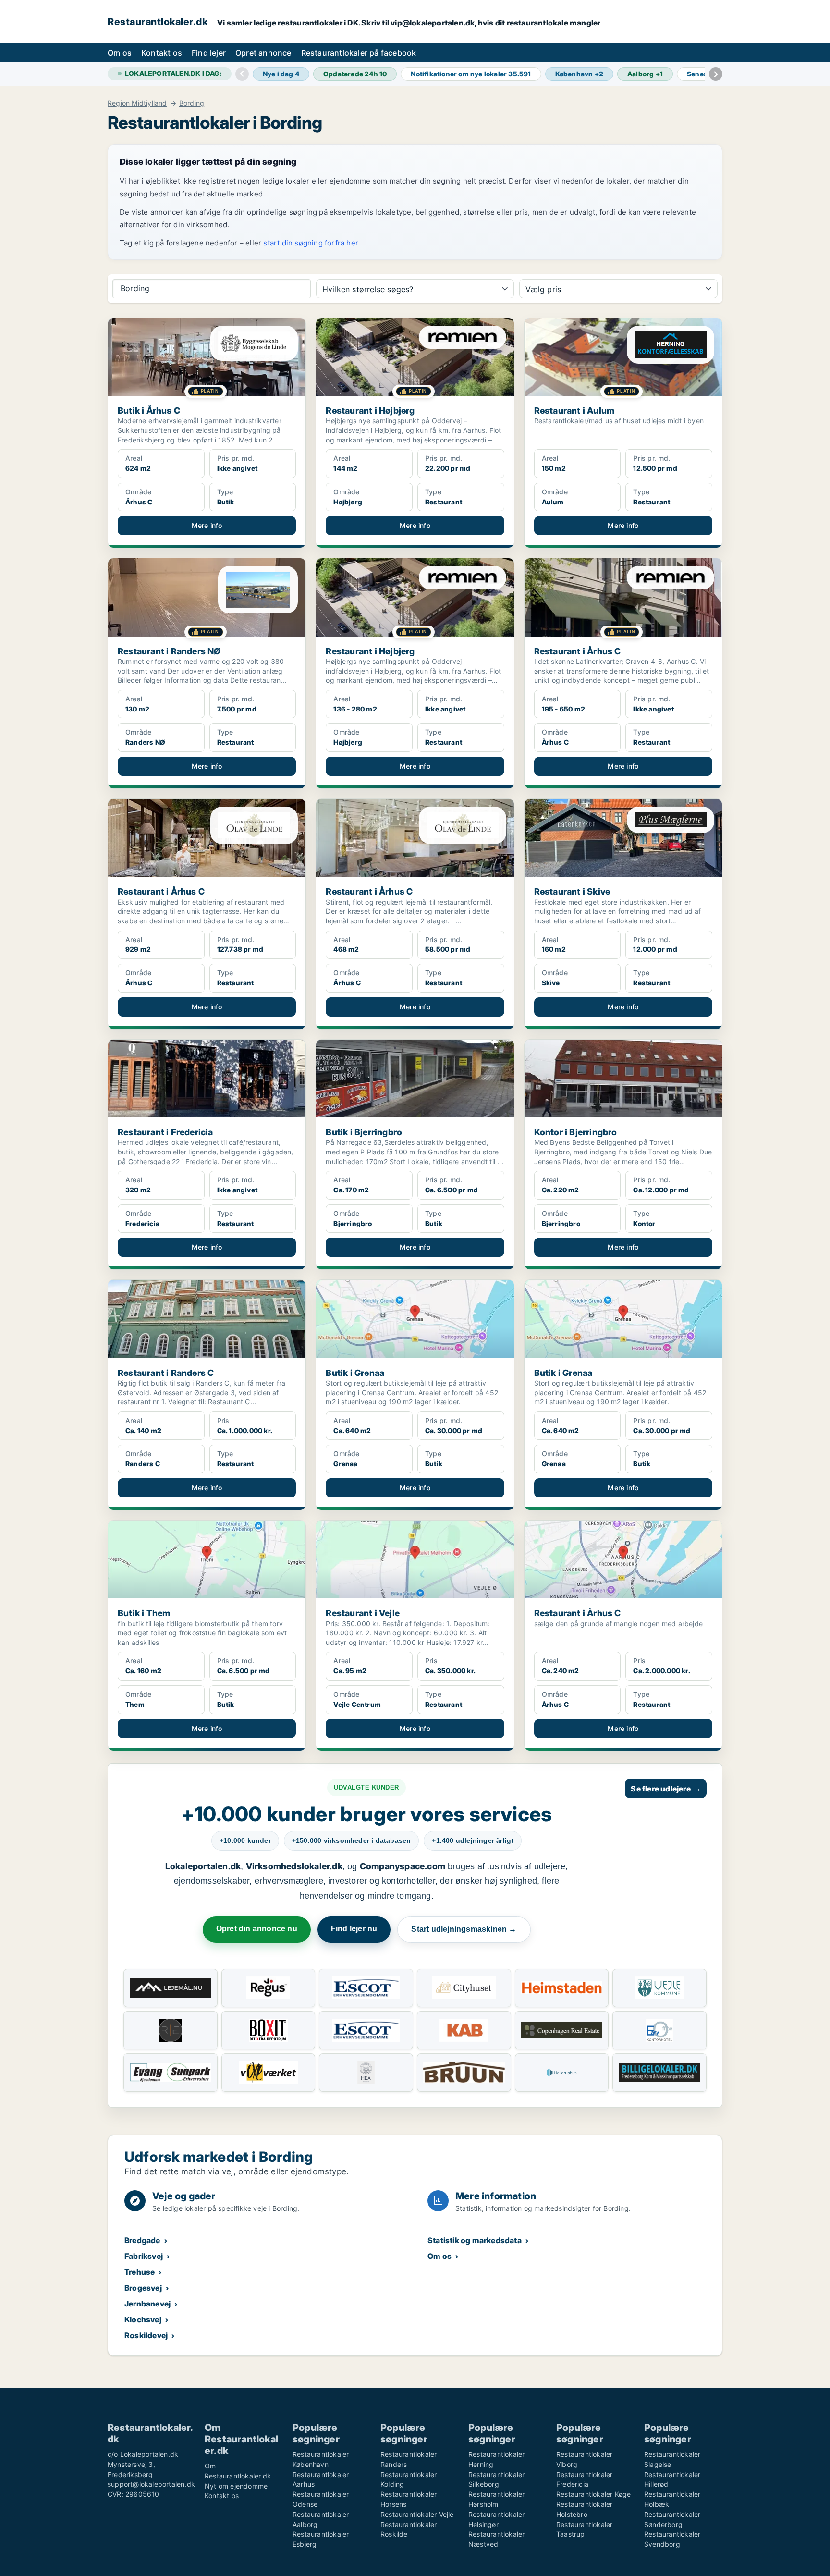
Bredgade (142, 2240)
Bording (192, 103)
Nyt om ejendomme (236, 2486)
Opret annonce (263, 53)
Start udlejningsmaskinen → (464, 1929)
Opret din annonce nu (257, 1929)
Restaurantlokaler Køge (593, 2494)
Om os (120, 53)
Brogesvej (143, 2288)
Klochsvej (143, 2319)
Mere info (207, 525)
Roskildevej (146, 2335)
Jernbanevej (147, 2304)
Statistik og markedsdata (475, 2240)
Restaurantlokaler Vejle (417, 2514)
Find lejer (209, 53)
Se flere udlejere (666, 1789)
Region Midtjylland (137, 103)
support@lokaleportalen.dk (151, 2484)
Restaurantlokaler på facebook (359, 53)
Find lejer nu (354, 1929)
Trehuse (140, 2272)
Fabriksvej (144, 2256)
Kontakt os (162, 53)
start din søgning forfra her (311, 243)
